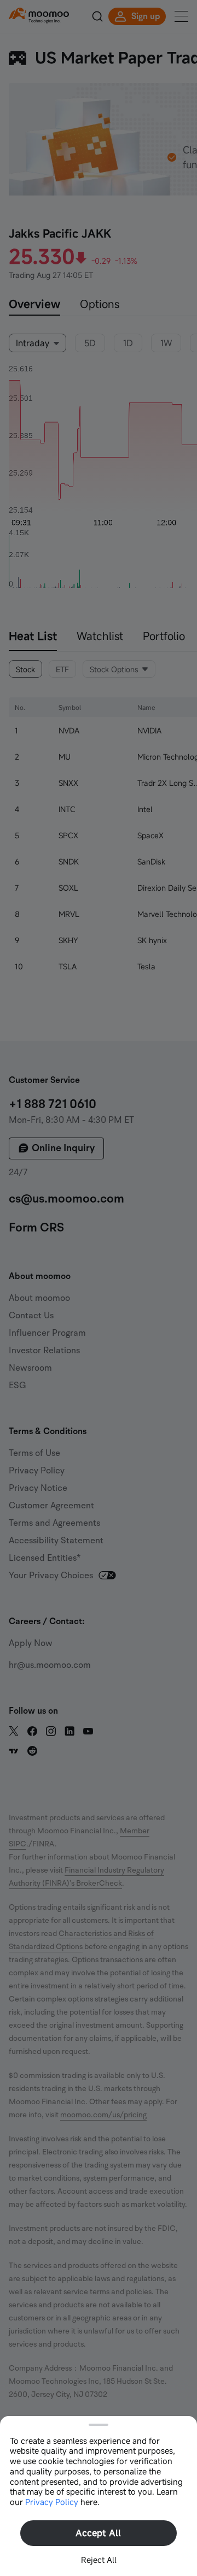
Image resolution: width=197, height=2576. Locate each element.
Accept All (98, 2533)
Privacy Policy (52, 2502)
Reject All (99, 2560)
